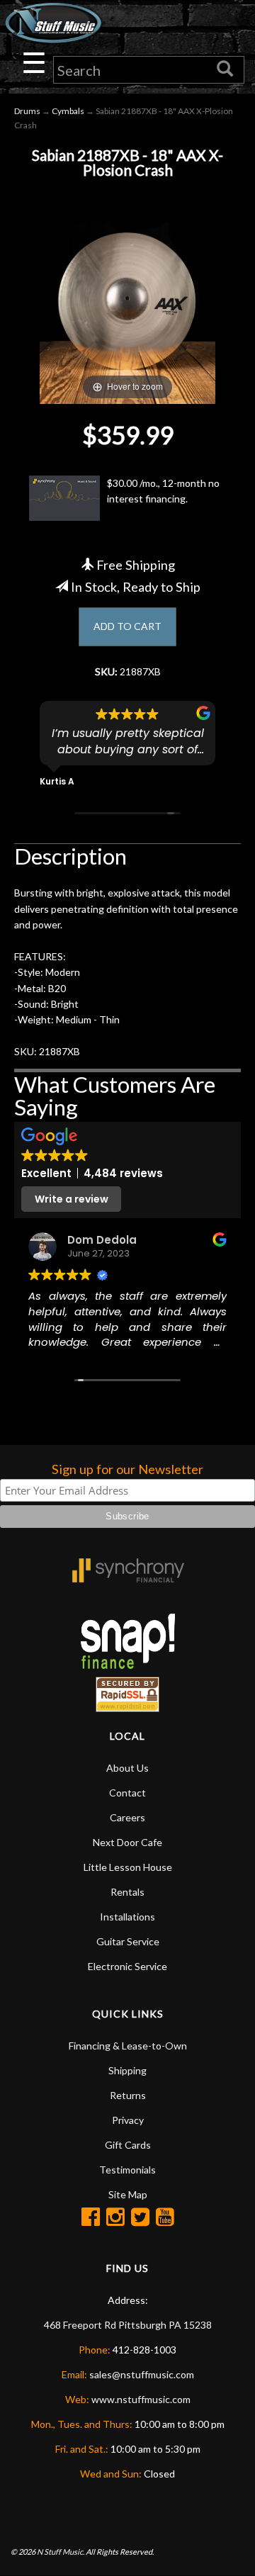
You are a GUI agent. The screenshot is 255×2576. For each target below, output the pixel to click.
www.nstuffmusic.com (141, 2399)
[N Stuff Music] (53, 23)
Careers (127, 1817)
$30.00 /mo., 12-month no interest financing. (163, 491)
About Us (127, 1768)
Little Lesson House (128, 1867)
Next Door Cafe (127, 1842)
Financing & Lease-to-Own (128, 2046)
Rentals (127, 1892)
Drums (27, 111)
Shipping (127, 2070)
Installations (127, 1917)
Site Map (128, 2194)
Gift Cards (128, 2145)
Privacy (128, 2120)
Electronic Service (127, 1966)
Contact (127, 1793)
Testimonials (127, 2170)
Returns (128, 2095)
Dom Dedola (102, 1240)
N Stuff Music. (61, 2552)
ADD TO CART (127, 626)
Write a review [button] (72, 1199)
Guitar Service (128, 1941)
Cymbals (68, 111)
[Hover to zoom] (127, 292)
